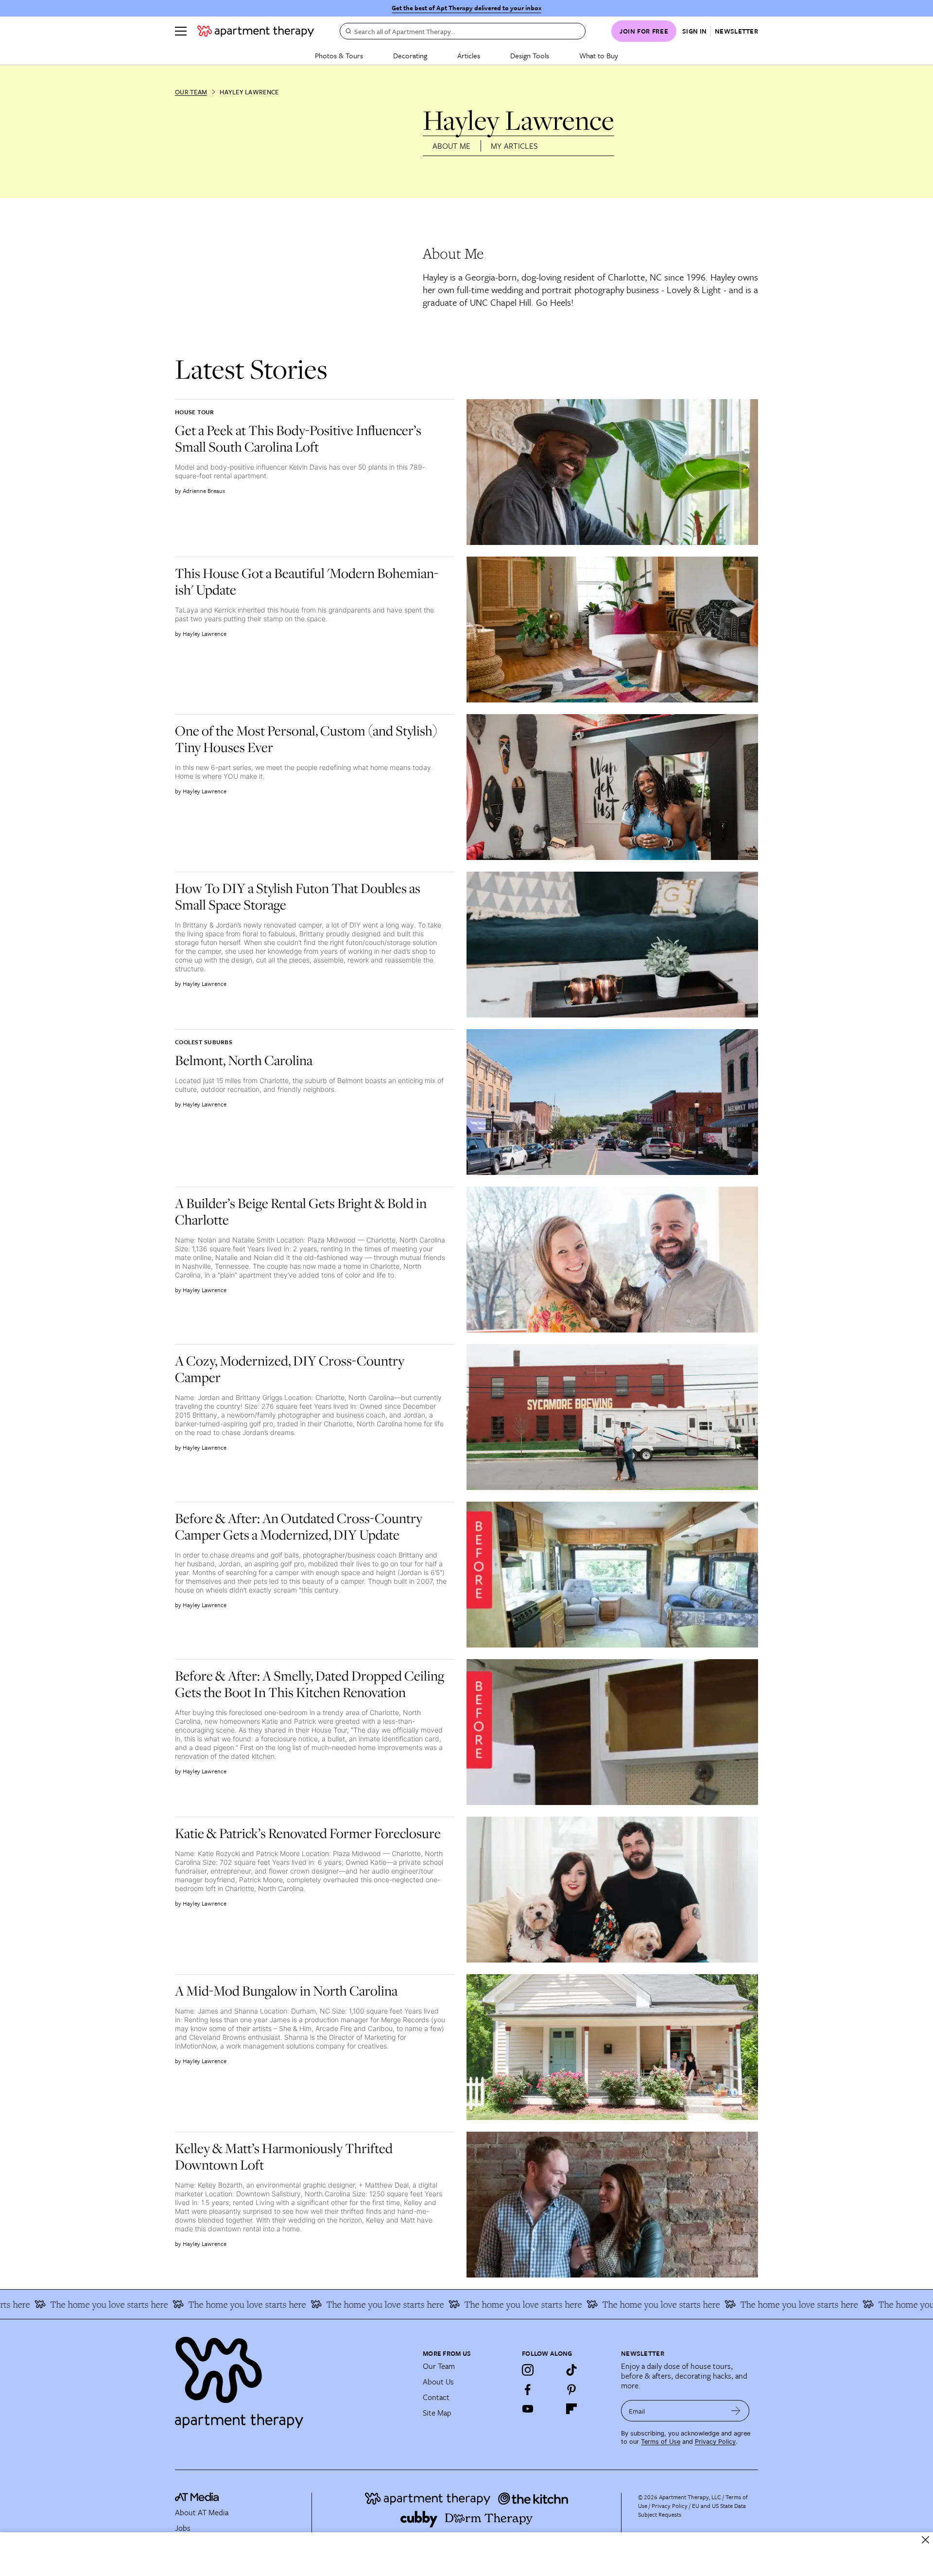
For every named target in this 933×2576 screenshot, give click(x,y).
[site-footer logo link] (197, 2498)
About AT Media (202, 2512)
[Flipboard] (571, 2409)
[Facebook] (528, 2389)
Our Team (191, 92)
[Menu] (181, 31)
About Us (438, 2382)
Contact (436, 2397)
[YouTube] (528, 2409)
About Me (452, 146)
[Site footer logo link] (293, 2378)
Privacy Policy (715, 2442)
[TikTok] (571, 2370)
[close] (925, 2540)
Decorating (410, 55)
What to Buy (599, 55)
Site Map (437, 2413)
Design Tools (530, 55)
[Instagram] (528, 2370)
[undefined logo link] (256, 31)
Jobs (183, 2528)
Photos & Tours (339, 55)
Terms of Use (661, 2442)
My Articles (514, 146)
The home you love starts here (196, 2304)
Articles (469, 55)
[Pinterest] (571, 2389)
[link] (311, 438)
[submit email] (736, 2411)
